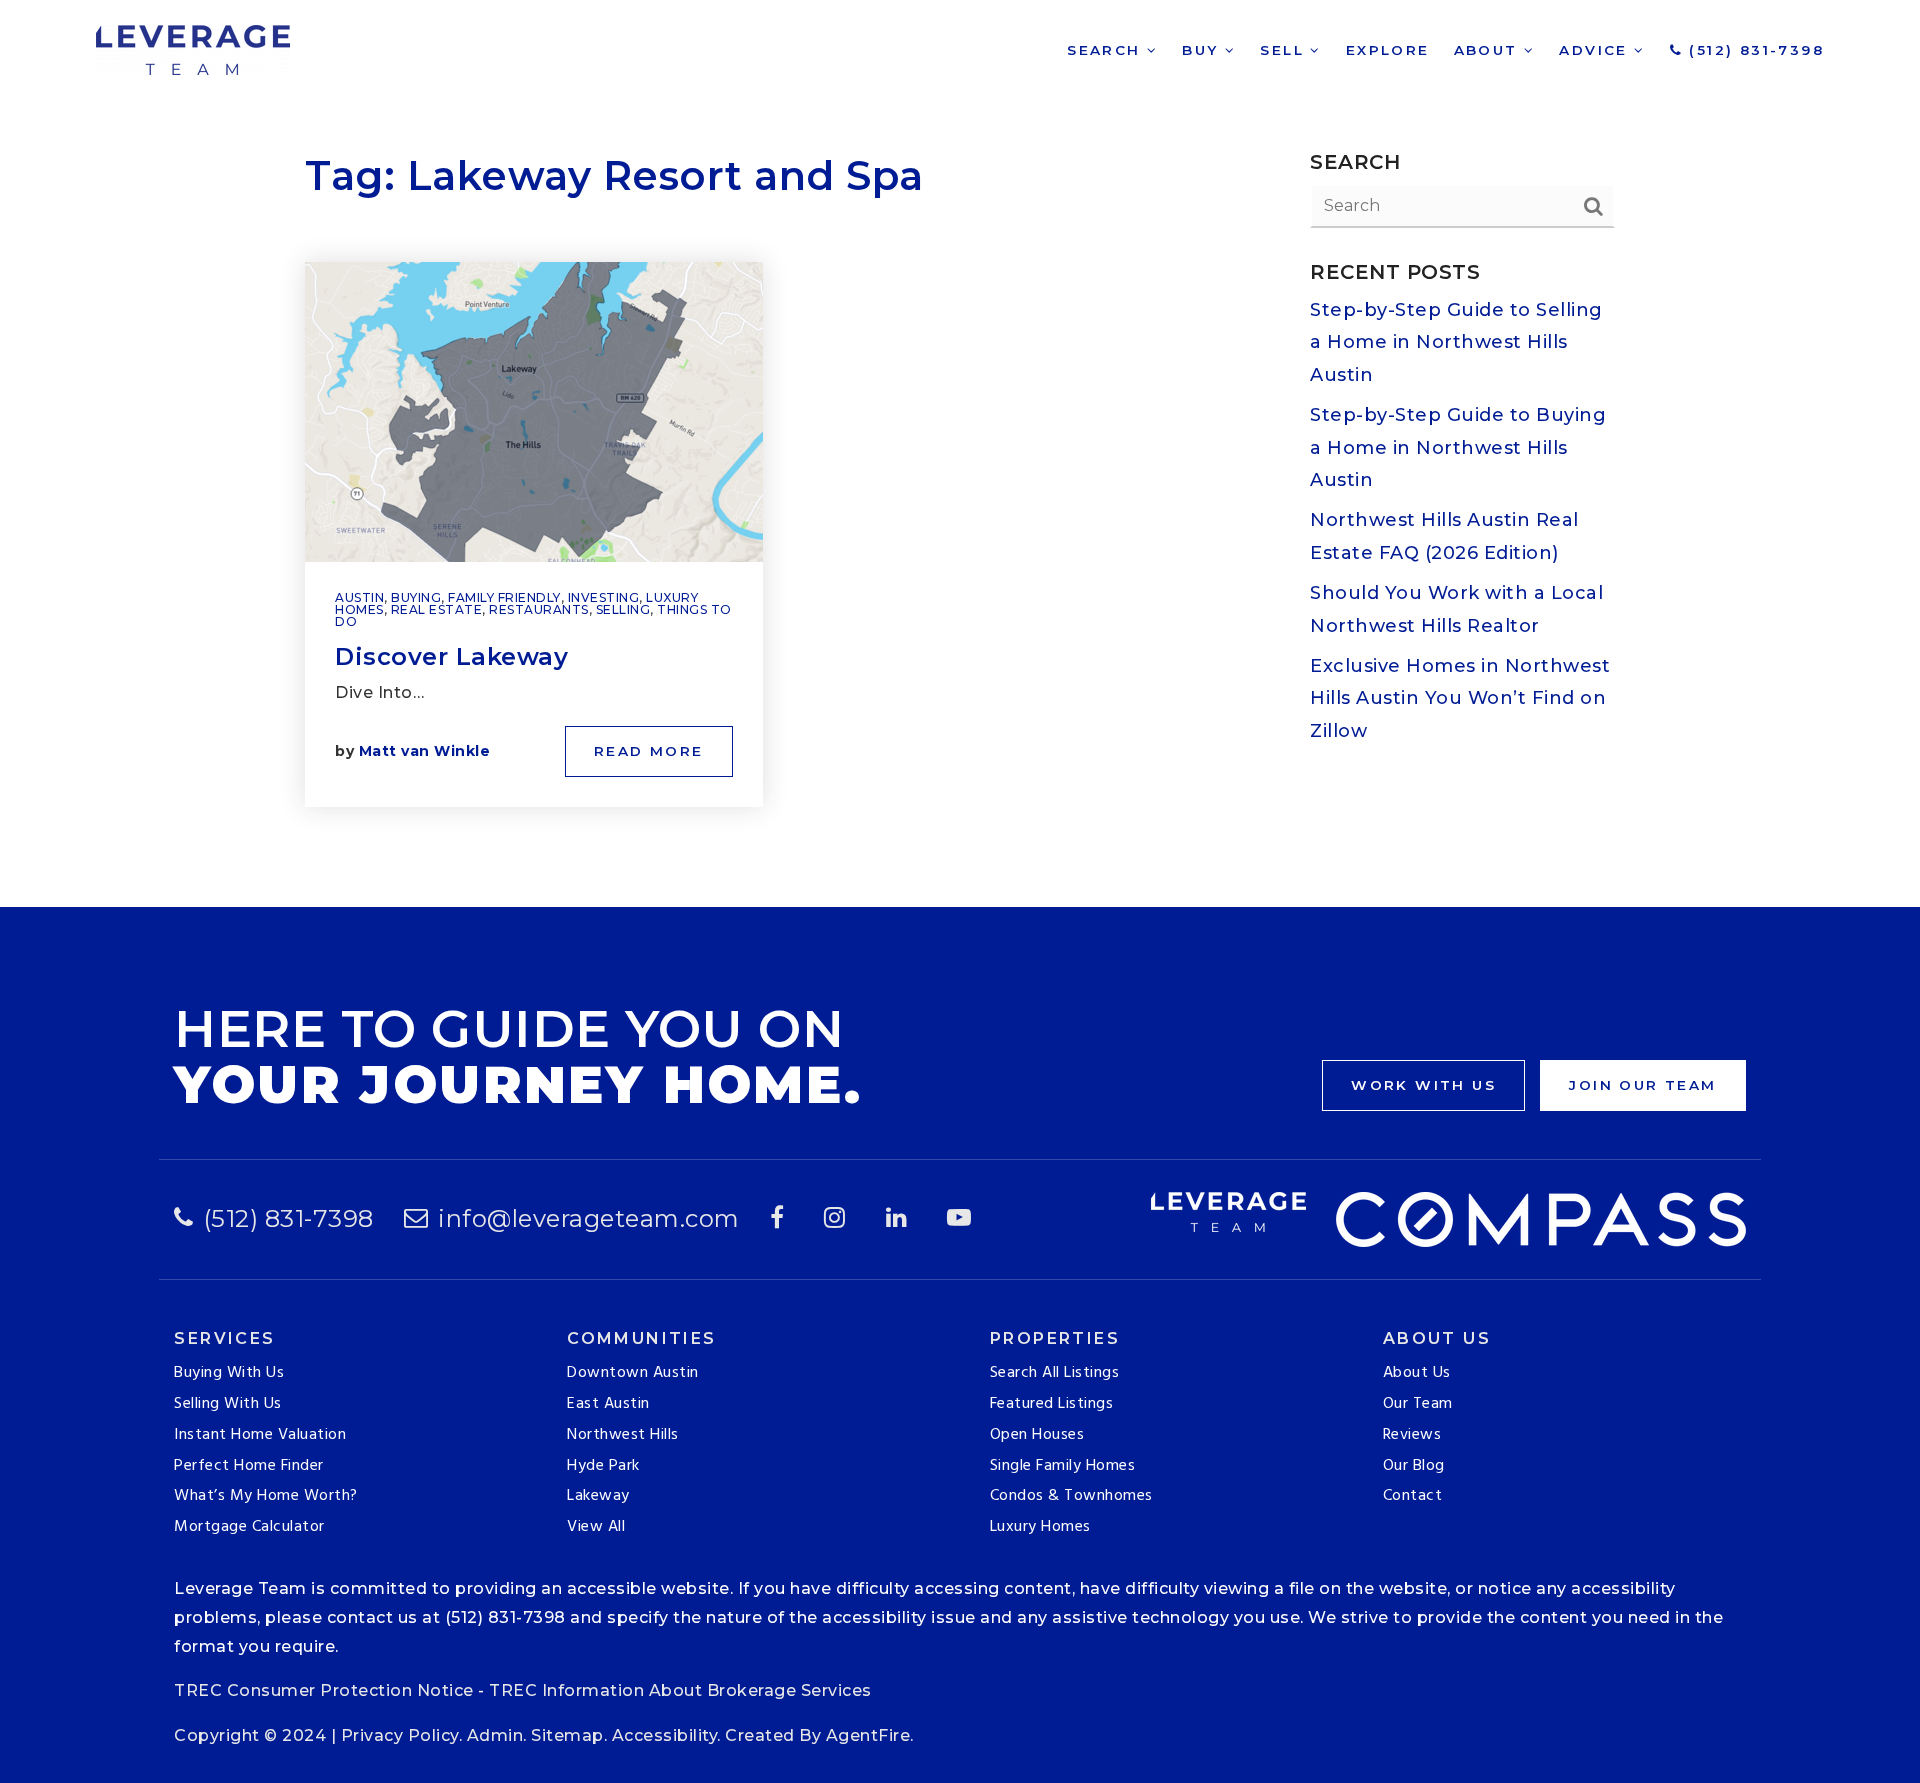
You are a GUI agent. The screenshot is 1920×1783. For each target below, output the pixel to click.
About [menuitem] (1489, 50)
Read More (649, 751)
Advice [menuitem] (1596, 50)
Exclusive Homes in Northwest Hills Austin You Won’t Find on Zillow (1460, 698)
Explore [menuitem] (1388, 50)
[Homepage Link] (193, 49)
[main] (960, 453)
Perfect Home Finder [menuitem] (249, 1466)
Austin (359, 597)
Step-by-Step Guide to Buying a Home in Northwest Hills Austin (1458, 447)
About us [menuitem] (1417, 1373)
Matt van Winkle (425, 751)
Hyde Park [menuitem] (603, 1466)
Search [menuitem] (1107, 50)
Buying (416, 597)
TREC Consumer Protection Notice (324, 1690)
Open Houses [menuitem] (1037, 1435)
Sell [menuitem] (1285, 50)
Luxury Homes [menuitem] (1040, 1527)
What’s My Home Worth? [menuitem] (266, 1496)
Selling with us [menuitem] (228, 1404)
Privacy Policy (400, 1735)
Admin (495, 1735)
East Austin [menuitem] (608, 1404)
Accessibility (665, 1735)
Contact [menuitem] (1413, 1496)
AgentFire (868, 1735)
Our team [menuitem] (1418, 1404)
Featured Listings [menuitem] (1052, 1404)
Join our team (1642, 1085)
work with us (1423, 1085)
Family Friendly (504, 597)
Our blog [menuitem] (1414, 1466)
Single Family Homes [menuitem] (1063, 1466)
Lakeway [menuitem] (598, 1496)
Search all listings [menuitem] (1055, 1373)
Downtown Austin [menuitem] (633, 1373)
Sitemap (567, 1735)
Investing (604, 597)
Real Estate (437, 609)
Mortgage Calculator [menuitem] (249, 1527)
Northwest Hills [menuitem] (623, 1435)
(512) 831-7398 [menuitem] (1753, 50)
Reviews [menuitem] (1412, 1435)
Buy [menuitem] (1203, 50)
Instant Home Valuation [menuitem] (260, 1435)
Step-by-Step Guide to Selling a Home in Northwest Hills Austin (1456, 342)
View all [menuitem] (596, 1527)
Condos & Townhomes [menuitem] (1071, 1496)
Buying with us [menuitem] (229, 1373)
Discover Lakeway (451, 656)
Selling (623, 609)
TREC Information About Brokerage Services (680, 1690)
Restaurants (539, 609)
